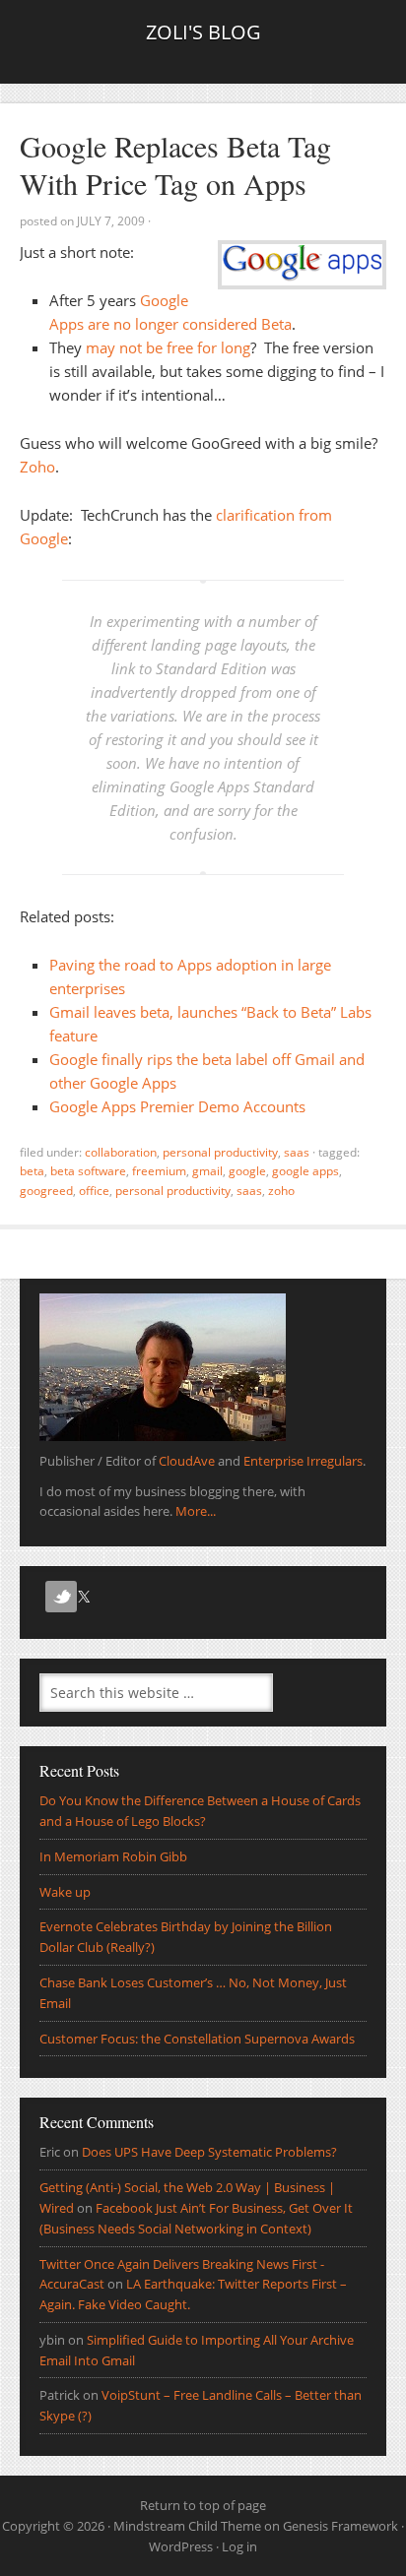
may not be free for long (168, 347)
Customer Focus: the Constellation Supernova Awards (197, 2039)
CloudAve (187, 1461)
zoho (281, 1191)
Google (247, 1171)
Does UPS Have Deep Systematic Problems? (209, 2152)
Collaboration (121, 1152)
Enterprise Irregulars (303, 1461)
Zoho (37, 467)
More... (196, 1511)
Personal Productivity (220, 1152)
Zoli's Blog (203, 32)
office (94, 1191)
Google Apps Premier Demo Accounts (177, 1106)
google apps (305, 1171)
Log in (239, 2546)
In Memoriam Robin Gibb (113, 1856)
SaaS (297, 1152)
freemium (159, 1171)
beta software (88, 1171)
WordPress (181, 2546)
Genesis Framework (340, 2526)
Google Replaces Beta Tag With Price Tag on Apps (175, 164)
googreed (46, 1191)
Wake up (65, 1892)
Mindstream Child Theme (187, 2526)
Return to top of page (203, 2505)
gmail (207, 1171)
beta (32, 1171)
